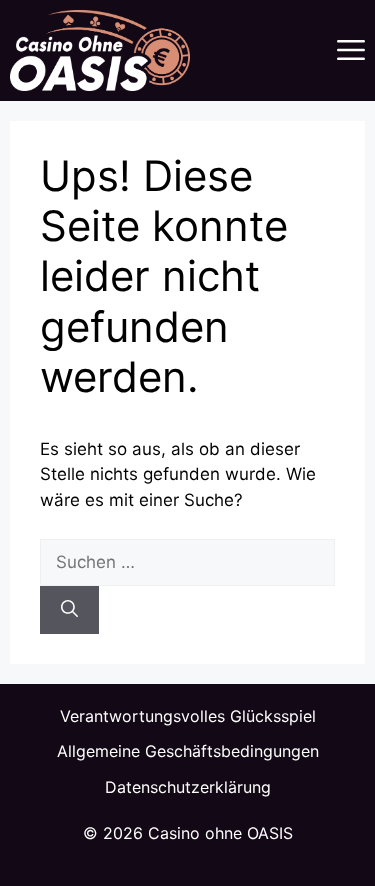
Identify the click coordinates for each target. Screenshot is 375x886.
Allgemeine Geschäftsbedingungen (188, 751)
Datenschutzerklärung (188, 787)
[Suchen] (69, 610)
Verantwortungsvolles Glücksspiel (188, 716)
